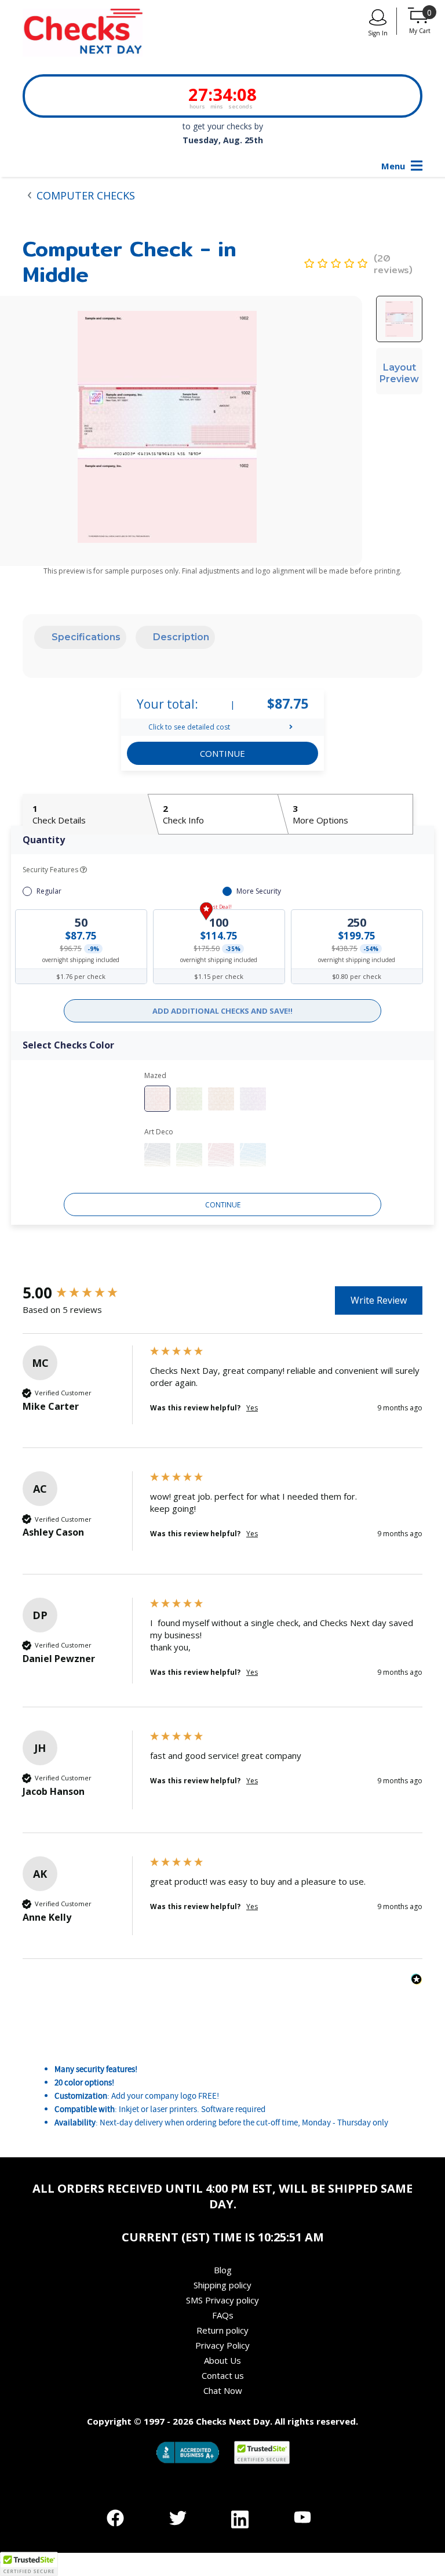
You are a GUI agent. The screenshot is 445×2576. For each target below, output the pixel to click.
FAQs (223, 2315)
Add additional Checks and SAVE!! (222, 1011)
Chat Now (223, 2390)
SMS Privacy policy (222, 2300)
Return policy (222, 2330)
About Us (222, 2360)
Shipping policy (222, 2285)
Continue (223, 1205)
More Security (259, 891)
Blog (223, 2270)
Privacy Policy (222, 2345)
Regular (49, 891)
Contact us (223, 2375)
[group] (83, 1293)
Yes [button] (252, 1408)
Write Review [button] (379, 1300)
